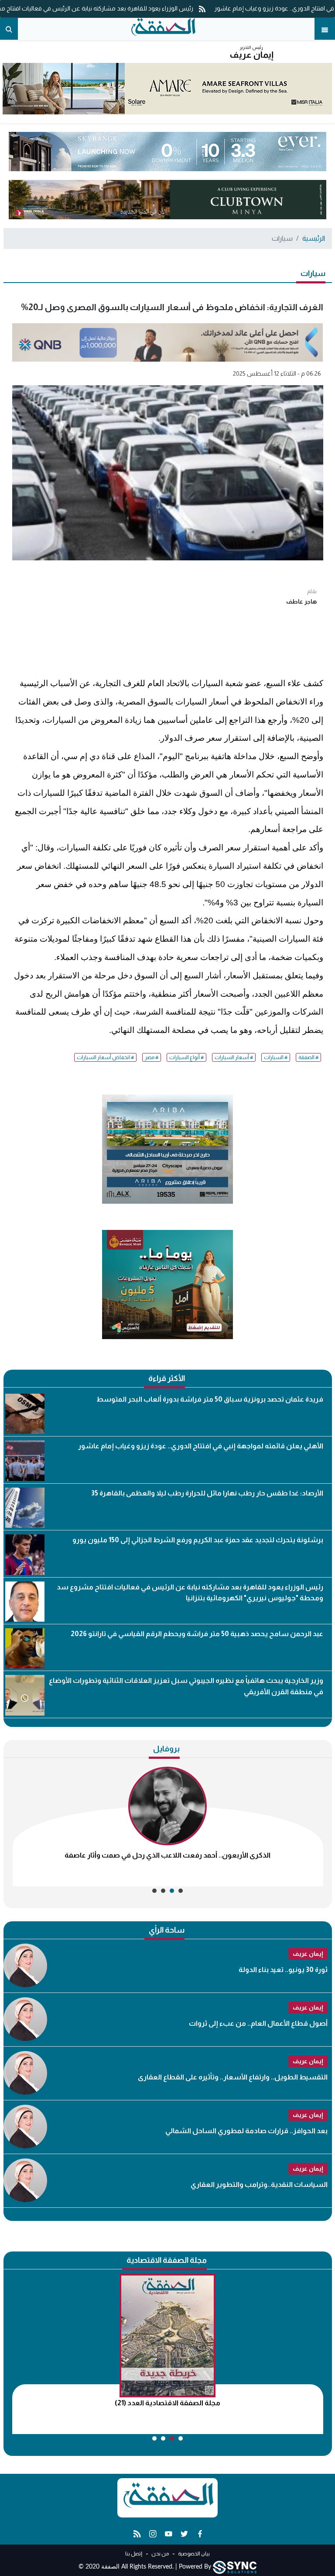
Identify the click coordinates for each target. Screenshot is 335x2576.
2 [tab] (172, 1891)
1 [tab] (181, 1891)
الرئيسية (314, 238)
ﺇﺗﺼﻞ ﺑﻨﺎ (134, 2554)
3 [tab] (163, 1891)
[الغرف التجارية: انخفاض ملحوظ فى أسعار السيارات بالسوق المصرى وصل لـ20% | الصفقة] (163, 29)
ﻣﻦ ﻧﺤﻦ (160, 2554)
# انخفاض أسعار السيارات (105, 1057)
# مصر (152, 1057)
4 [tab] (154, 1891)
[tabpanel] (168, 1827)
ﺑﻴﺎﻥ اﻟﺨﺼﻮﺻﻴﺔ (193, 2554)
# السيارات (276, 1057)
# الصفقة (308, 1057)
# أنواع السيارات (186, 1057)
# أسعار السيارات (234, 1057)
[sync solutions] (235, 2567)
